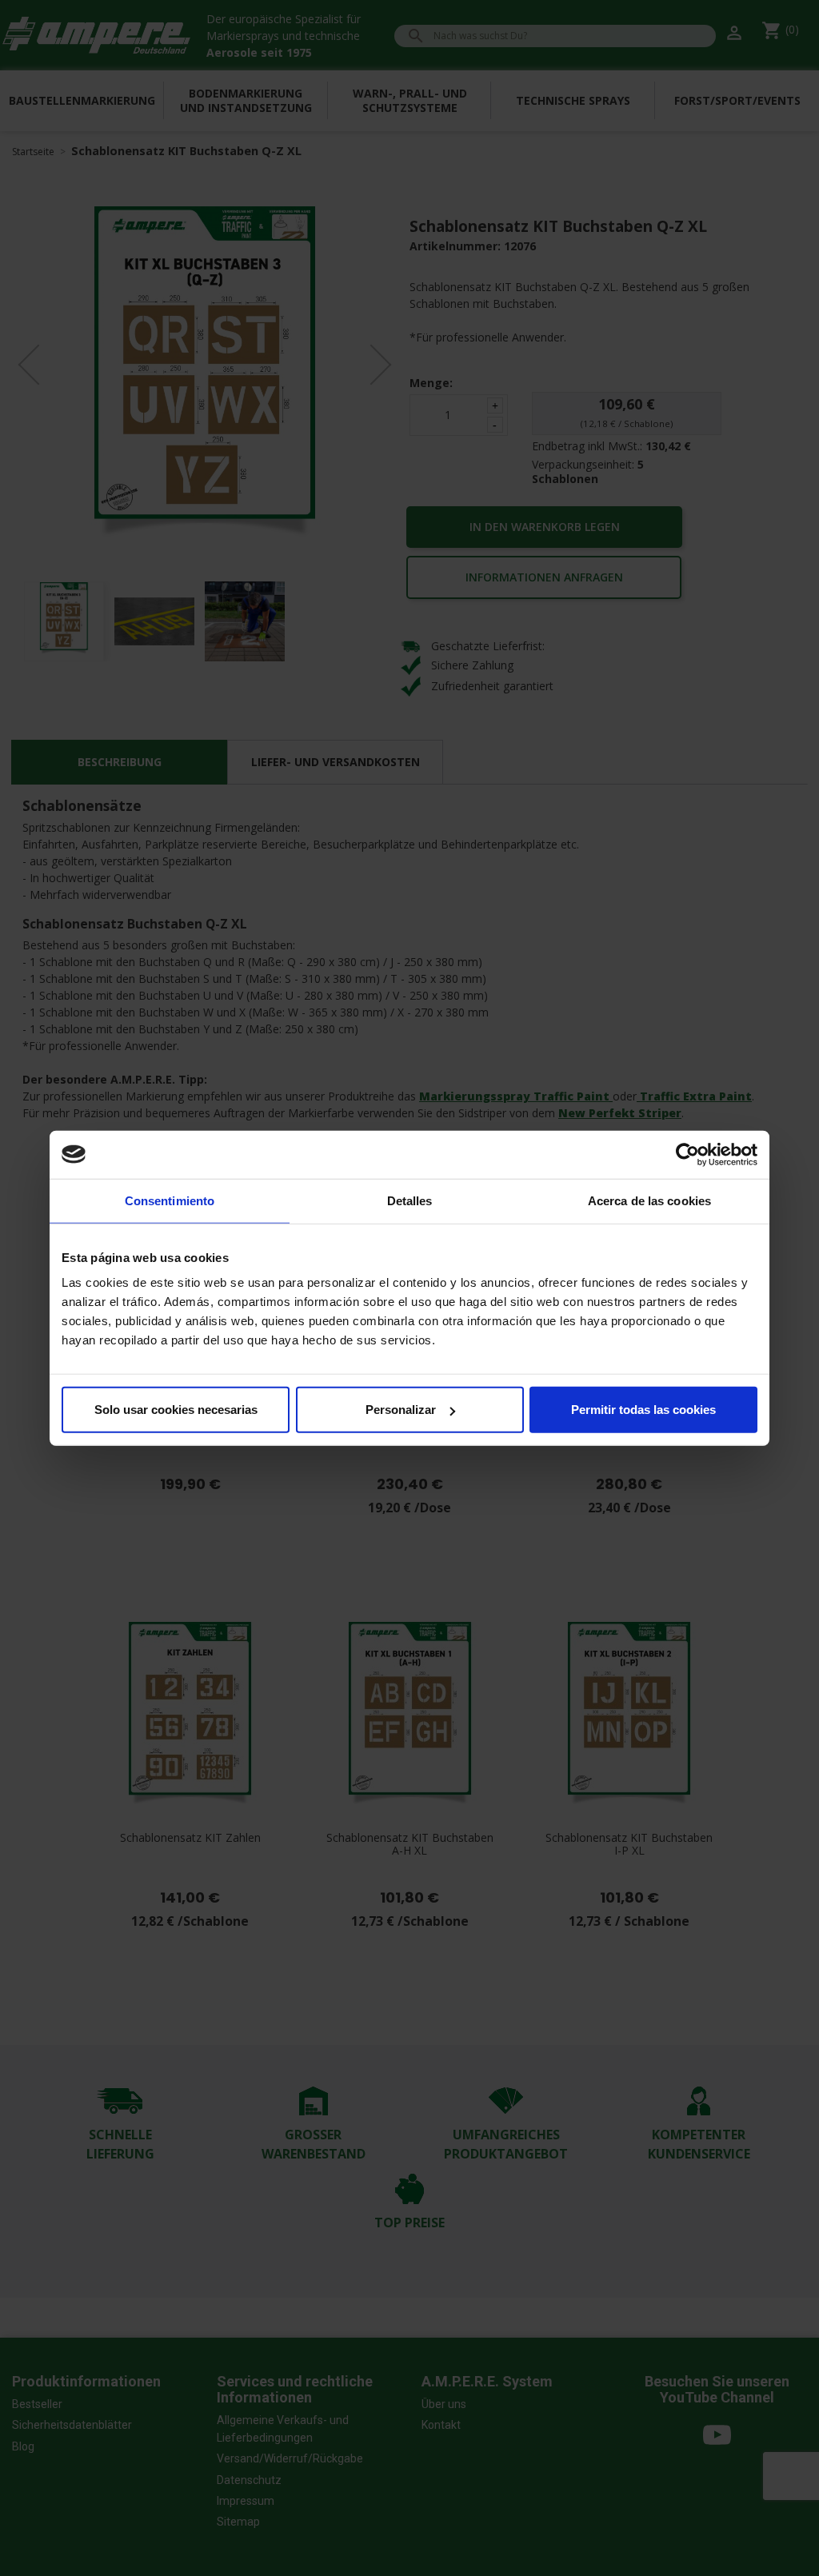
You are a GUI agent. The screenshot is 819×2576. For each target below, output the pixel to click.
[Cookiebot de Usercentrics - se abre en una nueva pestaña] (687, 1154)
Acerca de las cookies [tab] (649, 1200)
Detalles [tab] (410, 1200)
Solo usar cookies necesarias (176, 1410)
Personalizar (401, 1410)
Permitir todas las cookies (643, 1410)
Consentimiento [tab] (170, 1200)
